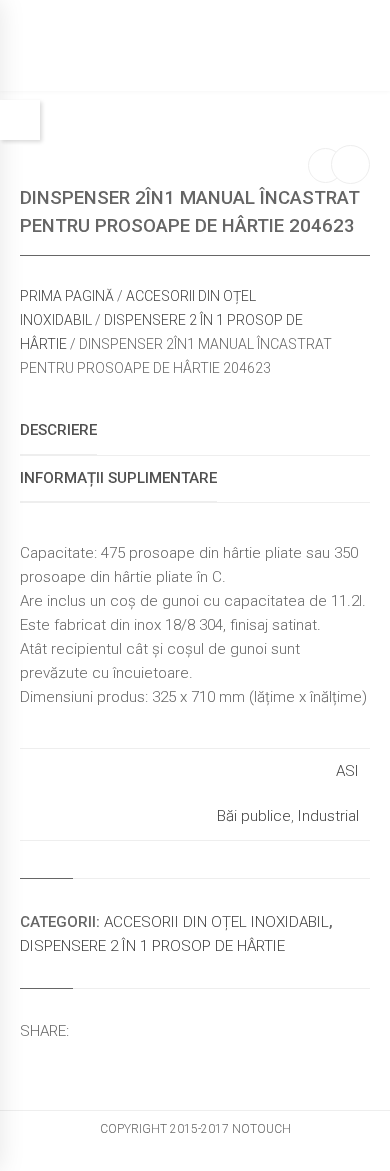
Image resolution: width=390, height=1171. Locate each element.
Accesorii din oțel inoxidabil (216, 922)
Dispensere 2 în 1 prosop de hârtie (152, 946)
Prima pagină (67, 296)
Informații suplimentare (118, 478)
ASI (347, 771)
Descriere (58, 430)
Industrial (328, 816)
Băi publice (254, 816)
